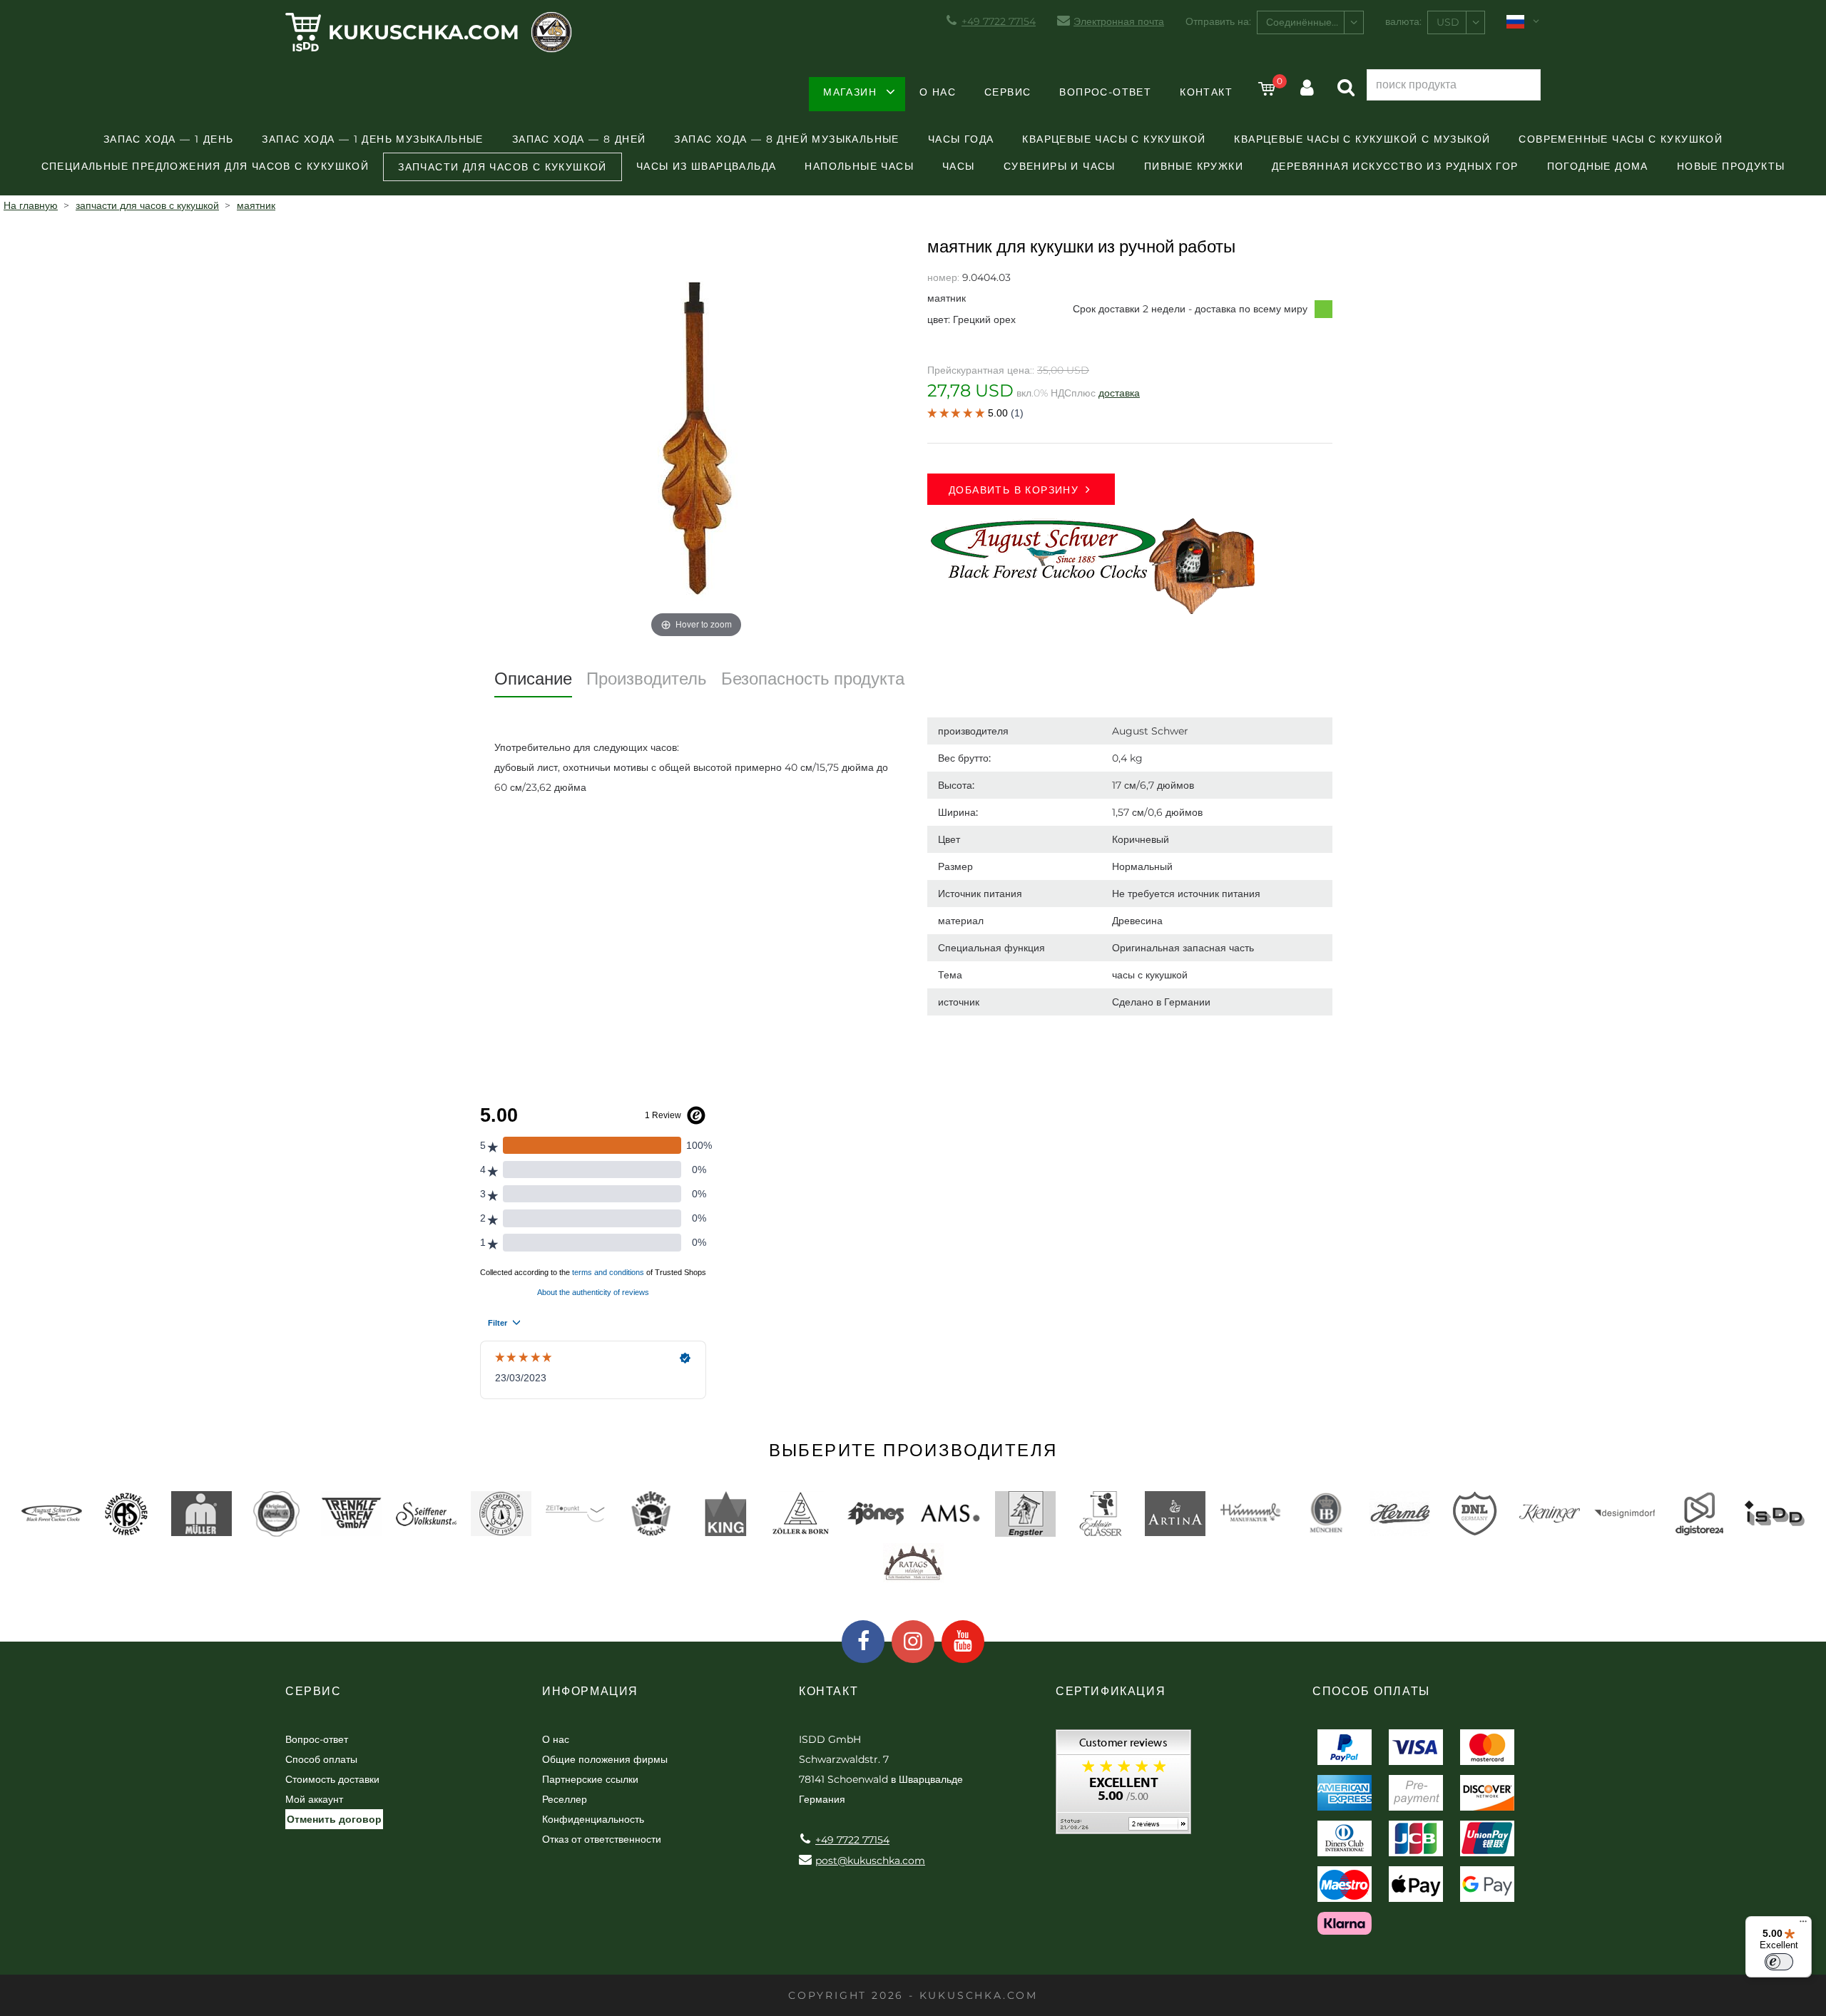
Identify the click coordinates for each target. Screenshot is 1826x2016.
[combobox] (1310, 22)
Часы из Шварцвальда (707, 166)
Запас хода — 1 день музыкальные (372, 139)
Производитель (647, 679)
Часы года (961, 139)
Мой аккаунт (314, 1799)
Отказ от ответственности (602, 1839)
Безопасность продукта (813, 679)
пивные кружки (1194, 166)
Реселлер (565, 1799)
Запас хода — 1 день (169, 139)
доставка (1119, 393)
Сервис (1008, 92)
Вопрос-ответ (1105, 92)
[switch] (1779, 1962)
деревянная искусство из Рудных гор (1395, 166)
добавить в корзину (1014, 490)
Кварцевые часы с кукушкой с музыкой (1362, 139)
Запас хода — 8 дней (579, 139)
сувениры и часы (1060, 166)
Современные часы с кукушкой (1621, 139)
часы (959, 166)
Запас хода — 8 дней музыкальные (786, 139)
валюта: (1403, 21)
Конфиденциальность (593, 1819)
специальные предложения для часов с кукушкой (205, 166)
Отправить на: (1218, 21)
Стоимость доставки (332, 1779)
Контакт (1206, 92)
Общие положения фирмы (605, 1759)
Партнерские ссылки (590, 1779)
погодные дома (1598, 166)
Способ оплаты (321, 1759)
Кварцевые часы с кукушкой (1114, 139)
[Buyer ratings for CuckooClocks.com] (1123, 1787)
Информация (590, 1691)
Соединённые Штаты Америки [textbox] (1315, 22)
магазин (850, 92)
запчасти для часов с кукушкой (503, 167)
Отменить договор (334, 1819)
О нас (938, 92)
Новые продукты (1731, 166)
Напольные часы (859, 166)
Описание (533, 679)
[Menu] (1803, 1925)
